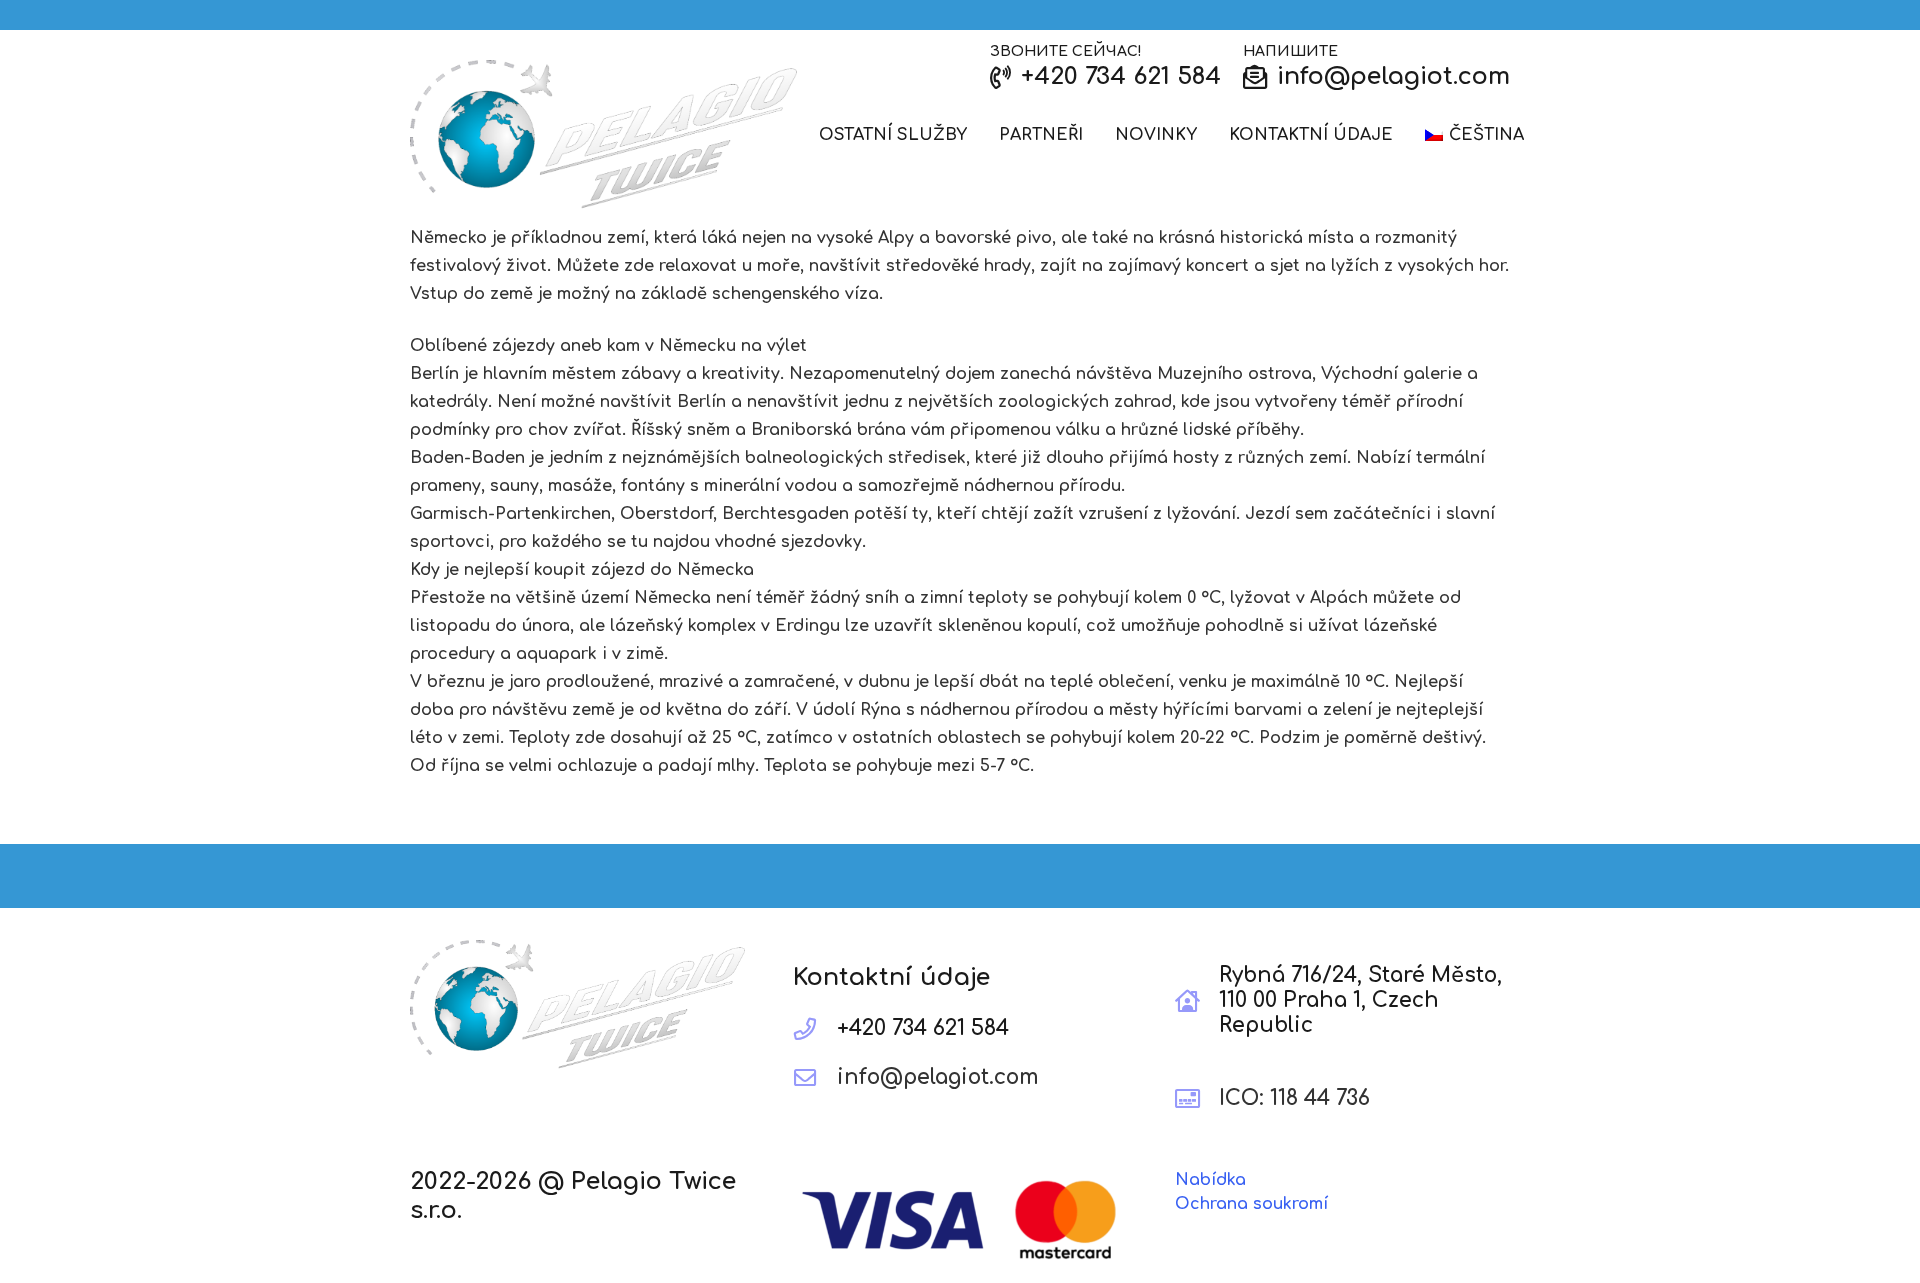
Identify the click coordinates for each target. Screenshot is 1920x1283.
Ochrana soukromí (1251, 1204)
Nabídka (1210, 1180)
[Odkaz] (603, 135)
